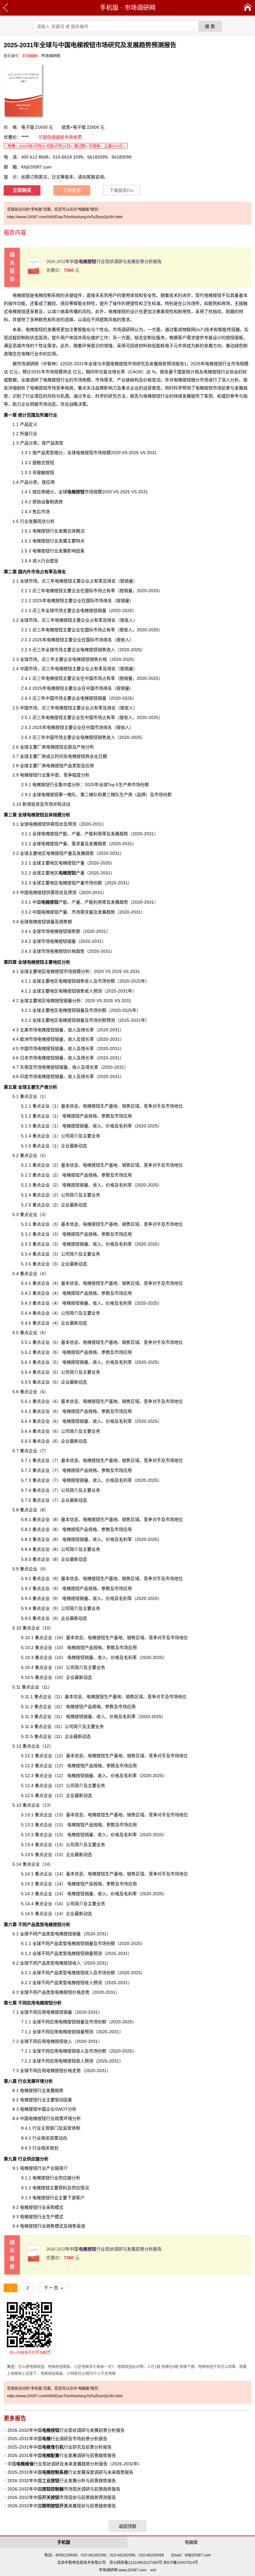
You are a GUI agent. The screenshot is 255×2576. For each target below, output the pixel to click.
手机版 (109, 8)
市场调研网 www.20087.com (123, 2570)
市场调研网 (140, 8)
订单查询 (72, 190)
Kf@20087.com (36, 167)
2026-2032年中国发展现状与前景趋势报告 (62, 2506)
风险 (86, 311)
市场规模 (85, 492)
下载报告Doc (122, 190)
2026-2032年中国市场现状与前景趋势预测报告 (62, 2497)
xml (153, 2570)
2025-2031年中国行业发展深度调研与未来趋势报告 (70, 2472)
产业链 (123, 380)
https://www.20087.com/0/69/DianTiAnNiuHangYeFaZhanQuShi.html (65, 217)
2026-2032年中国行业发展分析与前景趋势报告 (62, 2481)
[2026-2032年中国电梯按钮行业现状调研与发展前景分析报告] (34, 273)
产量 (72, 873)
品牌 (141, 795)
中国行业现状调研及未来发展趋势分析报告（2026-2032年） (75, 2464)
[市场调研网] (248, 8)
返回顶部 (127, 2526)
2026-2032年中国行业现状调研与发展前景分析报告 (104, 262)
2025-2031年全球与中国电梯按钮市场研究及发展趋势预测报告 (123, 364)
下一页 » (54, 2288)
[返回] (6, 8)
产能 (54, 902)
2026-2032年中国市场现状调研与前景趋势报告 (64, 2489)
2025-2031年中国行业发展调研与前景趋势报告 (62, 2455)
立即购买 (22, 190)
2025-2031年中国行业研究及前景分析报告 (60, 2447)
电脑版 (191, 2542)
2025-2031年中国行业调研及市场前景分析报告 (57, 2439)
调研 (34, 380)
